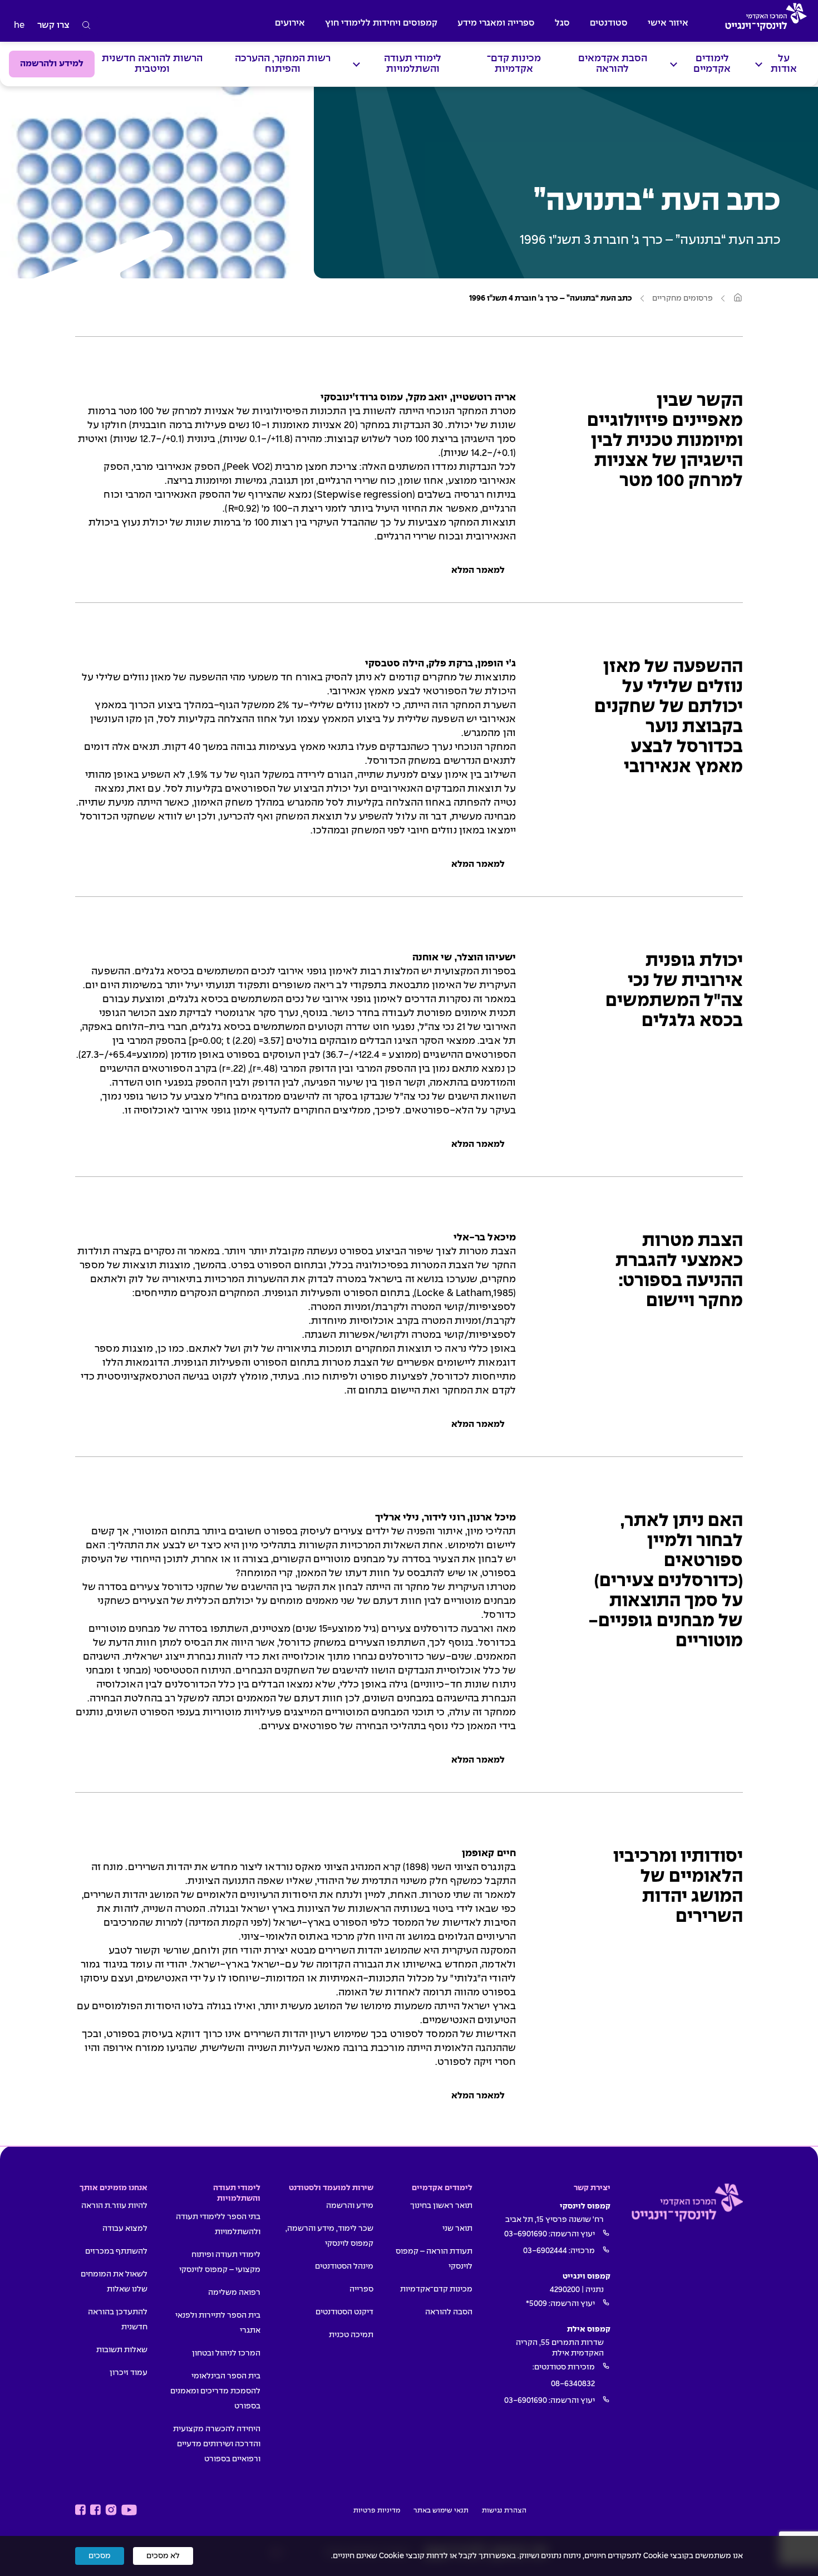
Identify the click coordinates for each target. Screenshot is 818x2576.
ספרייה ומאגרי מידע (496, 23)
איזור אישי (668, 23)
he (19, 25)
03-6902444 (545, 2251)
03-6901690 (526, 2234)
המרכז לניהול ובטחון (226, 2353)
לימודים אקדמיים (712, 64)
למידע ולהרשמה (52, 64)
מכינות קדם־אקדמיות (514, 64)
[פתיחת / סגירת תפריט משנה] (759, 64)
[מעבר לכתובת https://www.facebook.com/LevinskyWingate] (95, 2510)
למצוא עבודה (125, 2229)
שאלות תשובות (122, 2350)
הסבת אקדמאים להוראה (613, 64)
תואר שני (457, 2229)
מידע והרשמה (350, 2206)
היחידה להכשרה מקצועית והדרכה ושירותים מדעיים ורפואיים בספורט (217, 2444)
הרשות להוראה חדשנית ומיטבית (152, 64)
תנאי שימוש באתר (441, 2511)
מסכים (100, 2556)
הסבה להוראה (449, 2312)
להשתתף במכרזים (116, 2251)
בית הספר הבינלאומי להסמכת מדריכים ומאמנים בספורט (215, 2391)
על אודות (784, 64)
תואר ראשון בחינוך (441, 2206)
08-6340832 (573, 2384)
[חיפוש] (87, 26)
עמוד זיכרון (129, 2373)
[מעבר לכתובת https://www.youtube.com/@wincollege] (129, 2510)
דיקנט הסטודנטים (344, 2312)
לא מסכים (163, 2556)
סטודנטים (609, 23)
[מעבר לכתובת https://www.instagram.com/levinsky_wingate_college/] (111, 2510)
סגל (562, 23)
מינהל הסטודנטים (344, 2266)
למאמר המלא (478, 570)
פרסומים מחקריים (683, 298)
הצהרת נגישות (504, 2511)
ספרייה (361, 2289)
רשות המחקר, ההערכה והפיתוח (283, 64)
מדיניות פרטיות (377, 2511)
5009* (536, 2304)
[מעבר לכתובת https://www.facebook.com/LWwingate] (80, 2510)
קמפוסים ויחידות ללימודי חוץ (381, 23)
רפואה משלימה (234, 2293)
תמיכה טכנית (351, 2335)
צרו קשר (53, 25)
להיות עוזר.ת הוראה (114, 2206)
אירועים (290, 23)
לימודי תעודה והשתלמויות (413, 64)
